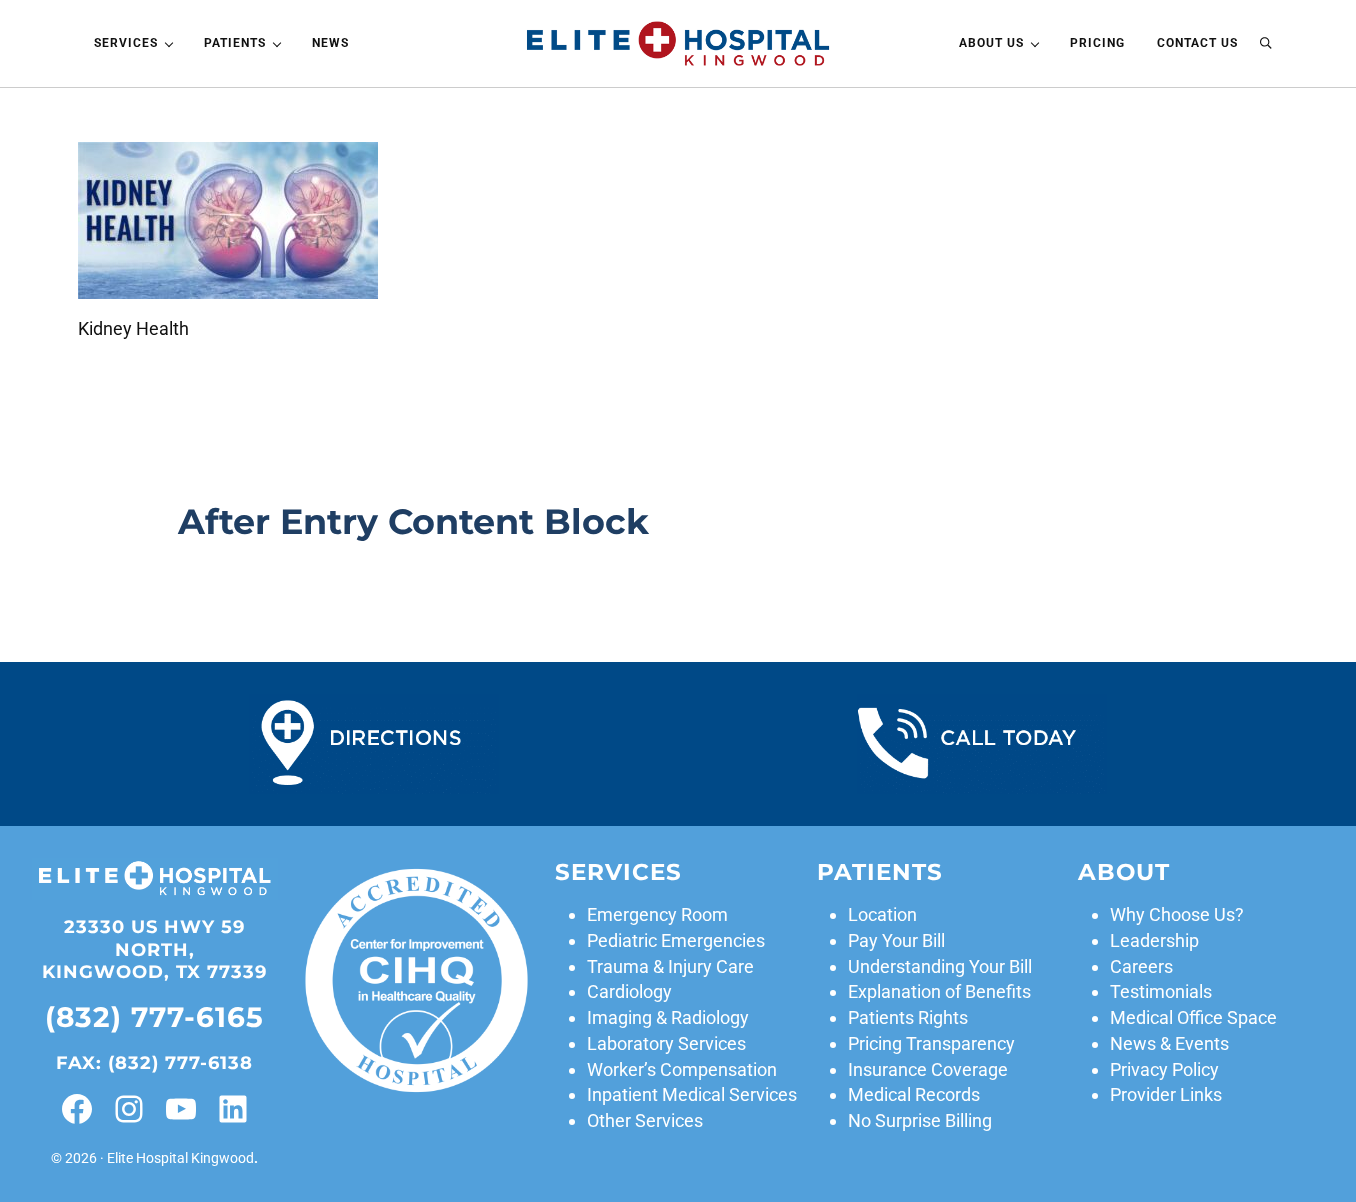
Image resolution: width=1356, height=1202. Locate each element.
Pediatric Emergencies (676, 940)
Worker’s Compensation (682, 1069)
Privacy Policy (1164, 1069)
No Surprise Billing (920, 1120)
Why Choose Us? (1177, 914)
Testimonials (1161, 991)
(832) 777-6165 (154, 1017)
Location (882, 914)
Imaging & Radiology (668, 1017)
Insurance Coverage (928, 1069)
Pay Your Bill (896, 940)
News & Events (1169, 1043)
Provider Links (1166, 1094)
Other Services (645, 1120)
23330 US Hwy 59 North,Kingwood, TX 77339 (154, 950)
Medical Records (914, 1094)
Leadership (1154, 940)
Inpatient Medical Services (692, 1094)
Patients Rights (908, 1017)
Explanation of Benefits (939, 991)
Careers (1141, 966)
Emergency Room (657, 914)
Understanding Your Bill (940, 966)
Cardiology (629, 991)
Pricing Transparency (931, 1043)
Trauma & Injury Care (670, 966)
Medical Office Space (1193, 1017)
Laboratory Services (666, 1043)
